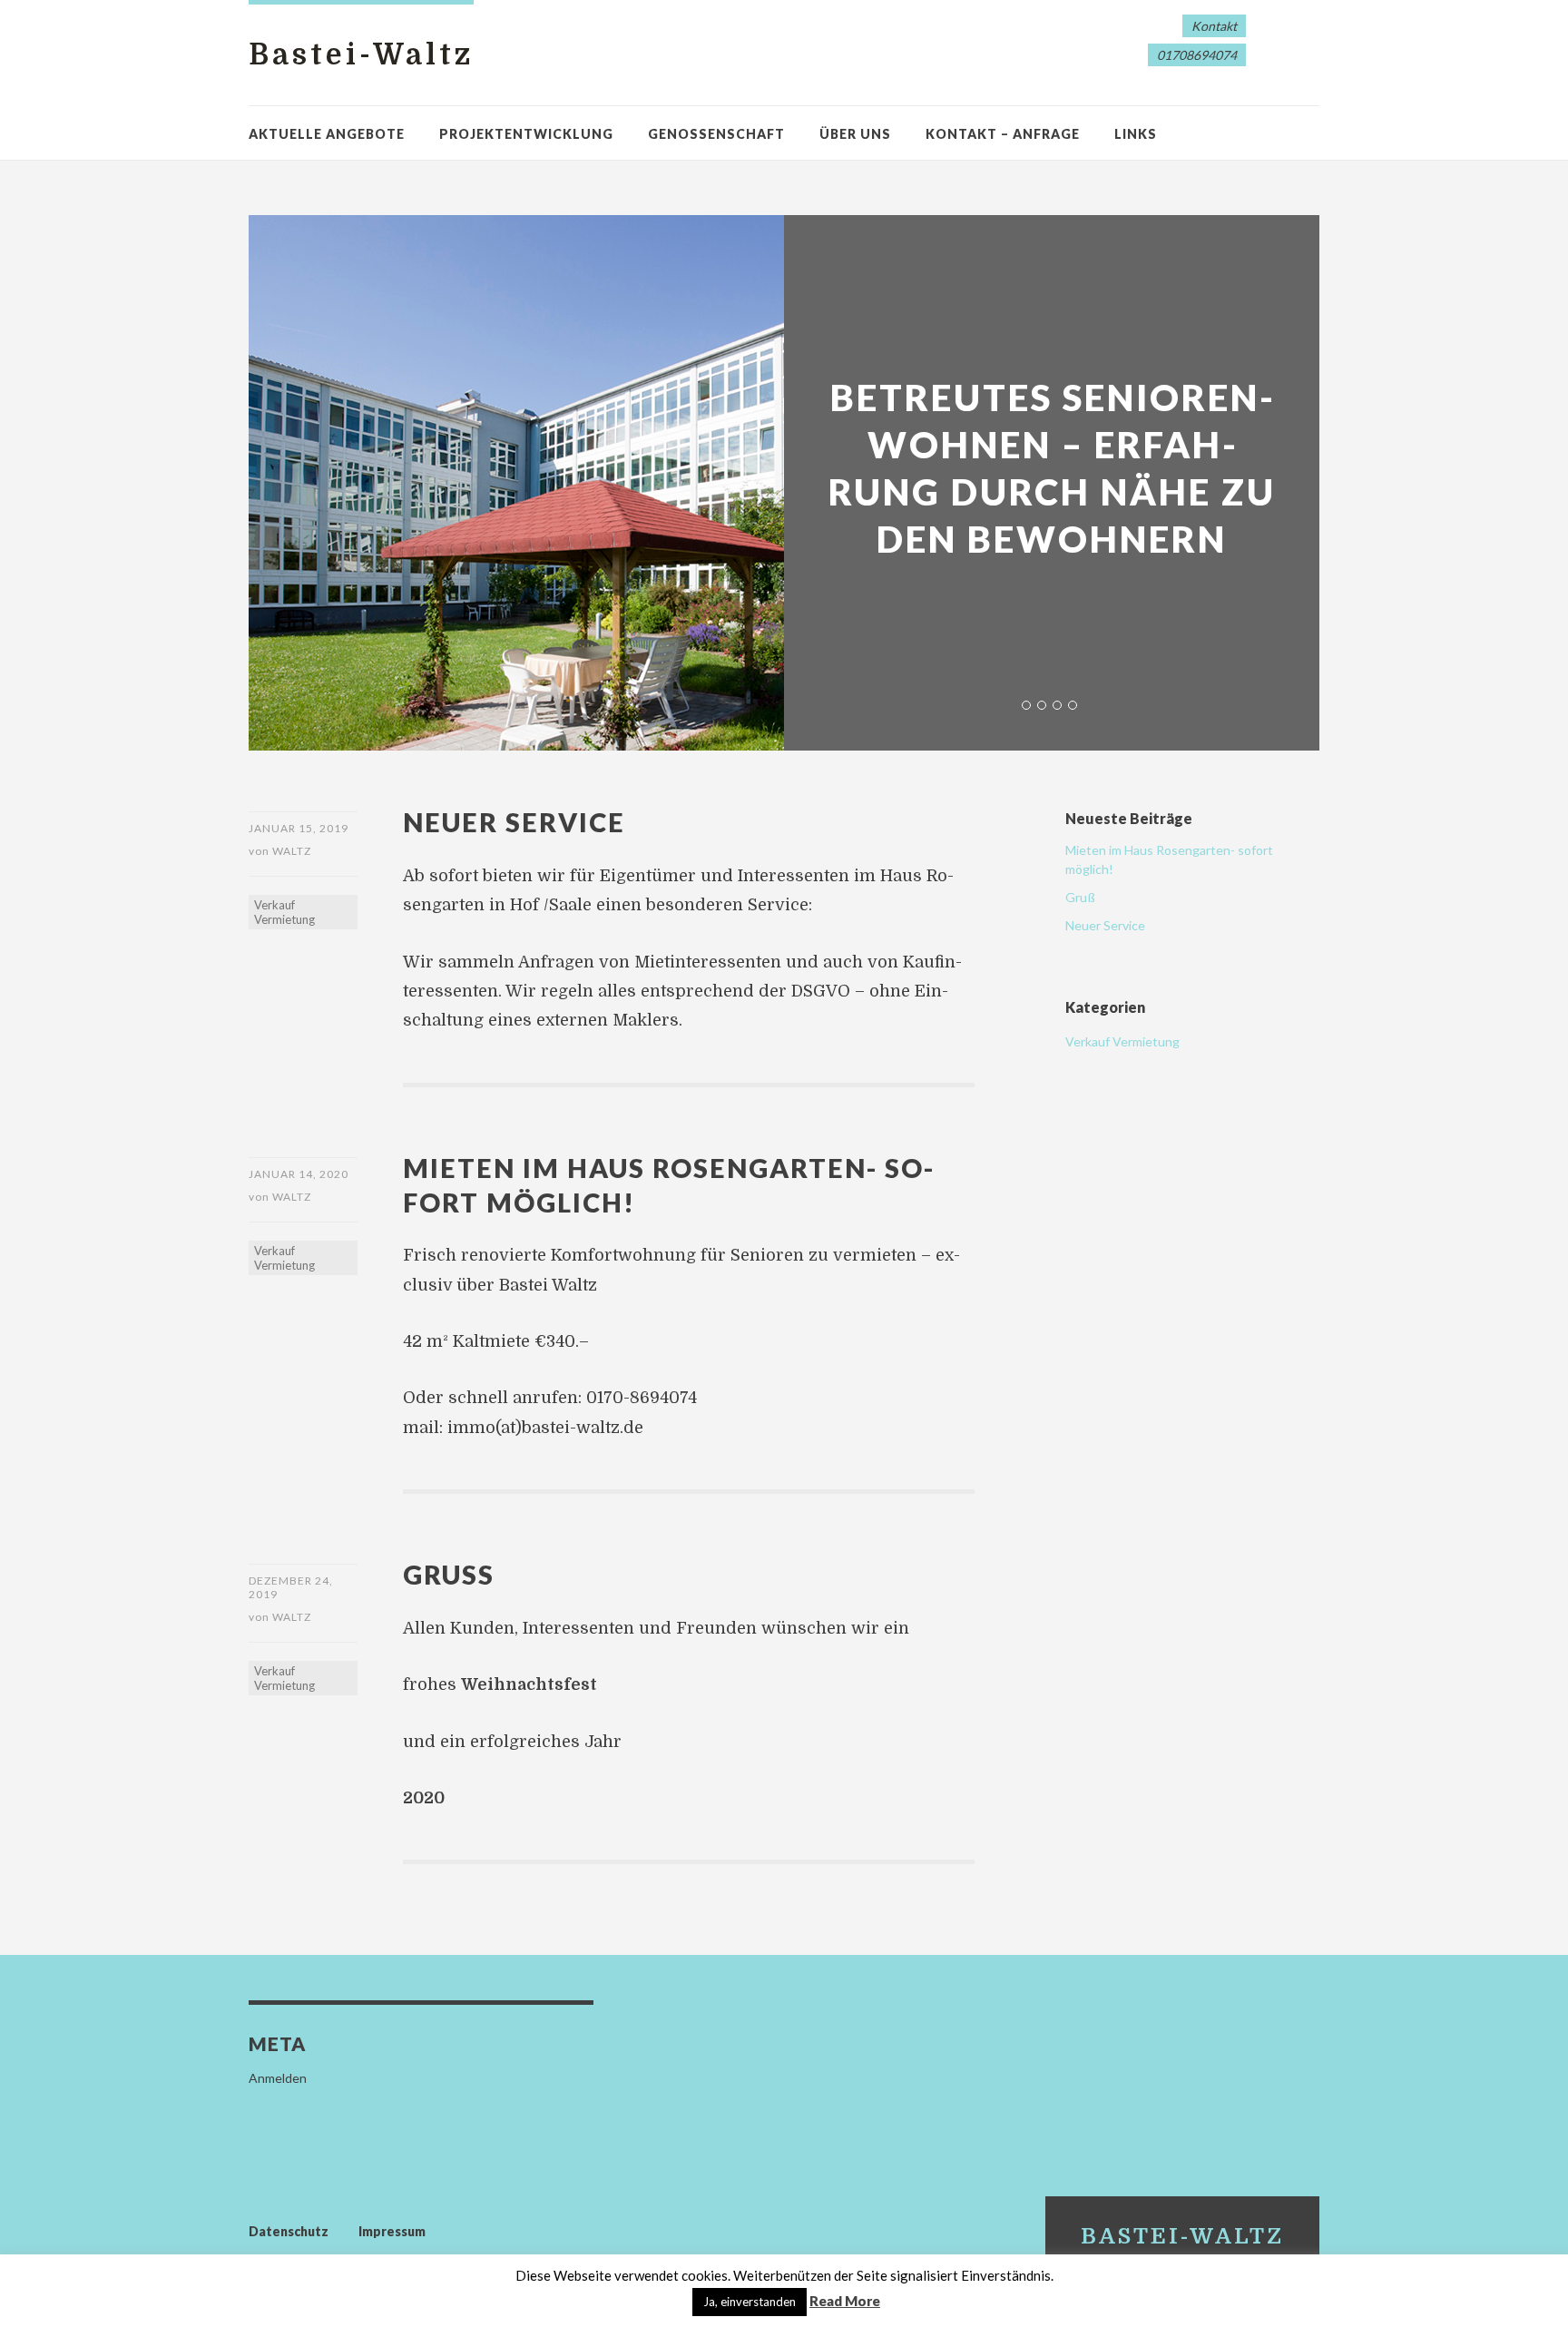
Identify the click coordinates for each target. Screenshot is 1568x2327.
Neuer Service (514, 822)
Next (1267, 270)
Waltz (292, 851)
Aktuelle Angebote (327, 134)
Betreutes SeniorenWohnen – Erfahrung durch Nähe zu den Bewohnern (1052, 468)
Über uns (855, 134)
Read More (845, 2301)
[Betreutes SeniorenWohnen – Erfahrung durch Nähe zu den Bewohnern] (784, 483)
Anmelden (278, 2078)
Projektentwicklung (526, 134)
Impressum (392, 2231)
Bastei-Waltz (361, 55)
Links (1136, 134)
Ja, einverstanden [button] (750, 2302)
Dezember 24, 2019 (291, 1587)
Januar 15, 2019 (299, 828)
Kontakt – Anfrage (1003, 134)
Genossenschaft (716, 134)
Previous (837, 270)
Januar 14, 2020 (299, 1174)
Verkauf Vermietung (284, 912)
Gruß (449, 1574)
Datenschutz (289, 2231)
